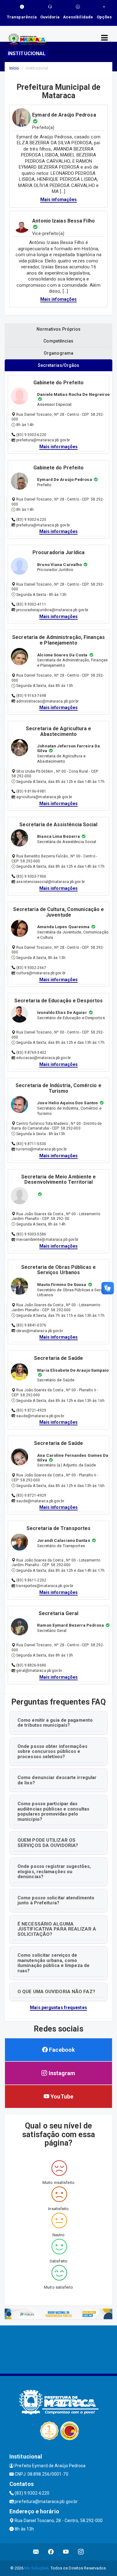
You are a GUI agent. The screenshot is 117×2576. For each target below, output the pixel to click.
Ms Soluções (36, 2568)
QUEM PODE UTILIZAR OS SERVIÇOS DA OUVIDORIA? (48, 1843)
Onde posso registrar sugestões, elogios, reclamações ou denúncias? (54, 1871)
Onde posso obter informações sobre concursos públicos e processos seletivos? (52, 1751)
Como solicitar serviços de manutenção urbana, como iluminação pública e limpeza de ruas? (54, 1963)
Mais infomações (59, 199)
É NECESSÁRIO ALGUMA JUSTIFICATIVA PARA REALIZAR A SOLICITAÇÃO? (57, 1929)
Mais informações (59, 447)
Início (14, 68)
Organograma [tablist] (58, 353)
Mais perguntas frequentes (58, 2008)
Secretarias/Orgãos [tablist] (59, 365)
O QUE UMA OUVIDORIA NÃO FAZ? (56, 1992)
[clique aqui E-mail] (36, 2552)
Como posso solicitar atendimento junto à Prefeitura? (56, 1900)
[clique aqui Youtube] (66, 2552)
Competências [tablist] (58, 341)
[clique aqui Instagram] (81, 2552)
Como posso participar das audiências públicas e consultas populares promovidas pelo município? (53, 1811)
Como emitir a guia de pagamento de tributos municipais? (55, 1723)
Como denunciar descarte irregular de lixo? (57, 1780)
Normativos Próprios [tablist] (59, 329)
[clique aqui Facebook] (51, 2552)
